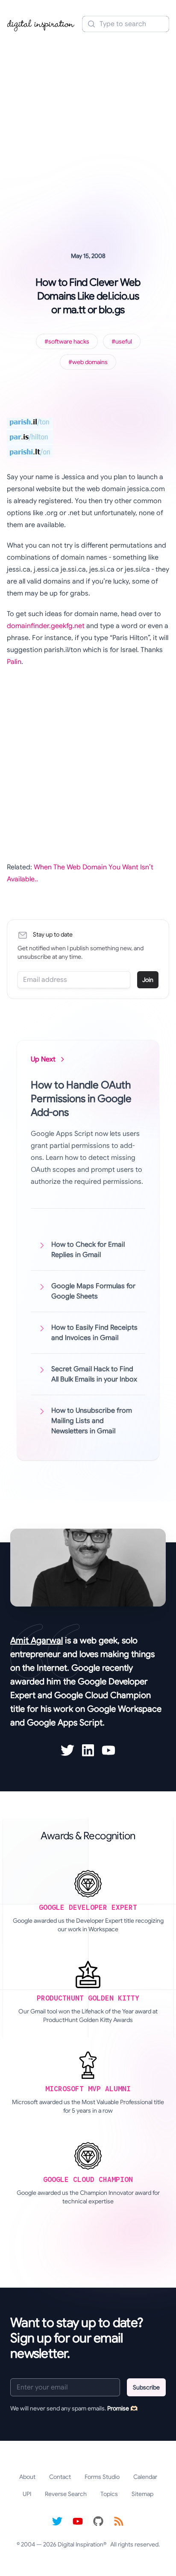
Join (148, 980)
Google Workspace (124, 1709)
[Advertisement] (88, 130)
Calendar (145, 2477)
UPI (27, 2494)
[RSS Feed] (119, 2521)
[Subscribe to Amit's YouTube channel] (109, 1750)
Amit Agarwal (37, 1641)
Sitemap (142, 2494)
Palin (14, 662)
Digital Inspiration (81, 2544)
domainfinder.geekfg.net (46, 626)
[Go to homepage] (41, 24)
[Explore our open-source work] (98, 2521)
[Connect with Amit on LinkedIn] (88, 1750)
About (27, 2477)
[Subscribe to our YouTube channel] (78, 2521)
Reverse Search (66, 2494)
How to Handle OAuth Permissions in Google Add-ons (81, 1099)
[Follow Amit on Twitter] (67, 1750)
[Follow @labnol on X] (57, 2521)
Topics (109, 2494)
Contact (60, 2477)
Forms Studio (102, 2477)
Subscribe (146, 2387)
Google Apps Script (65, 1723)
